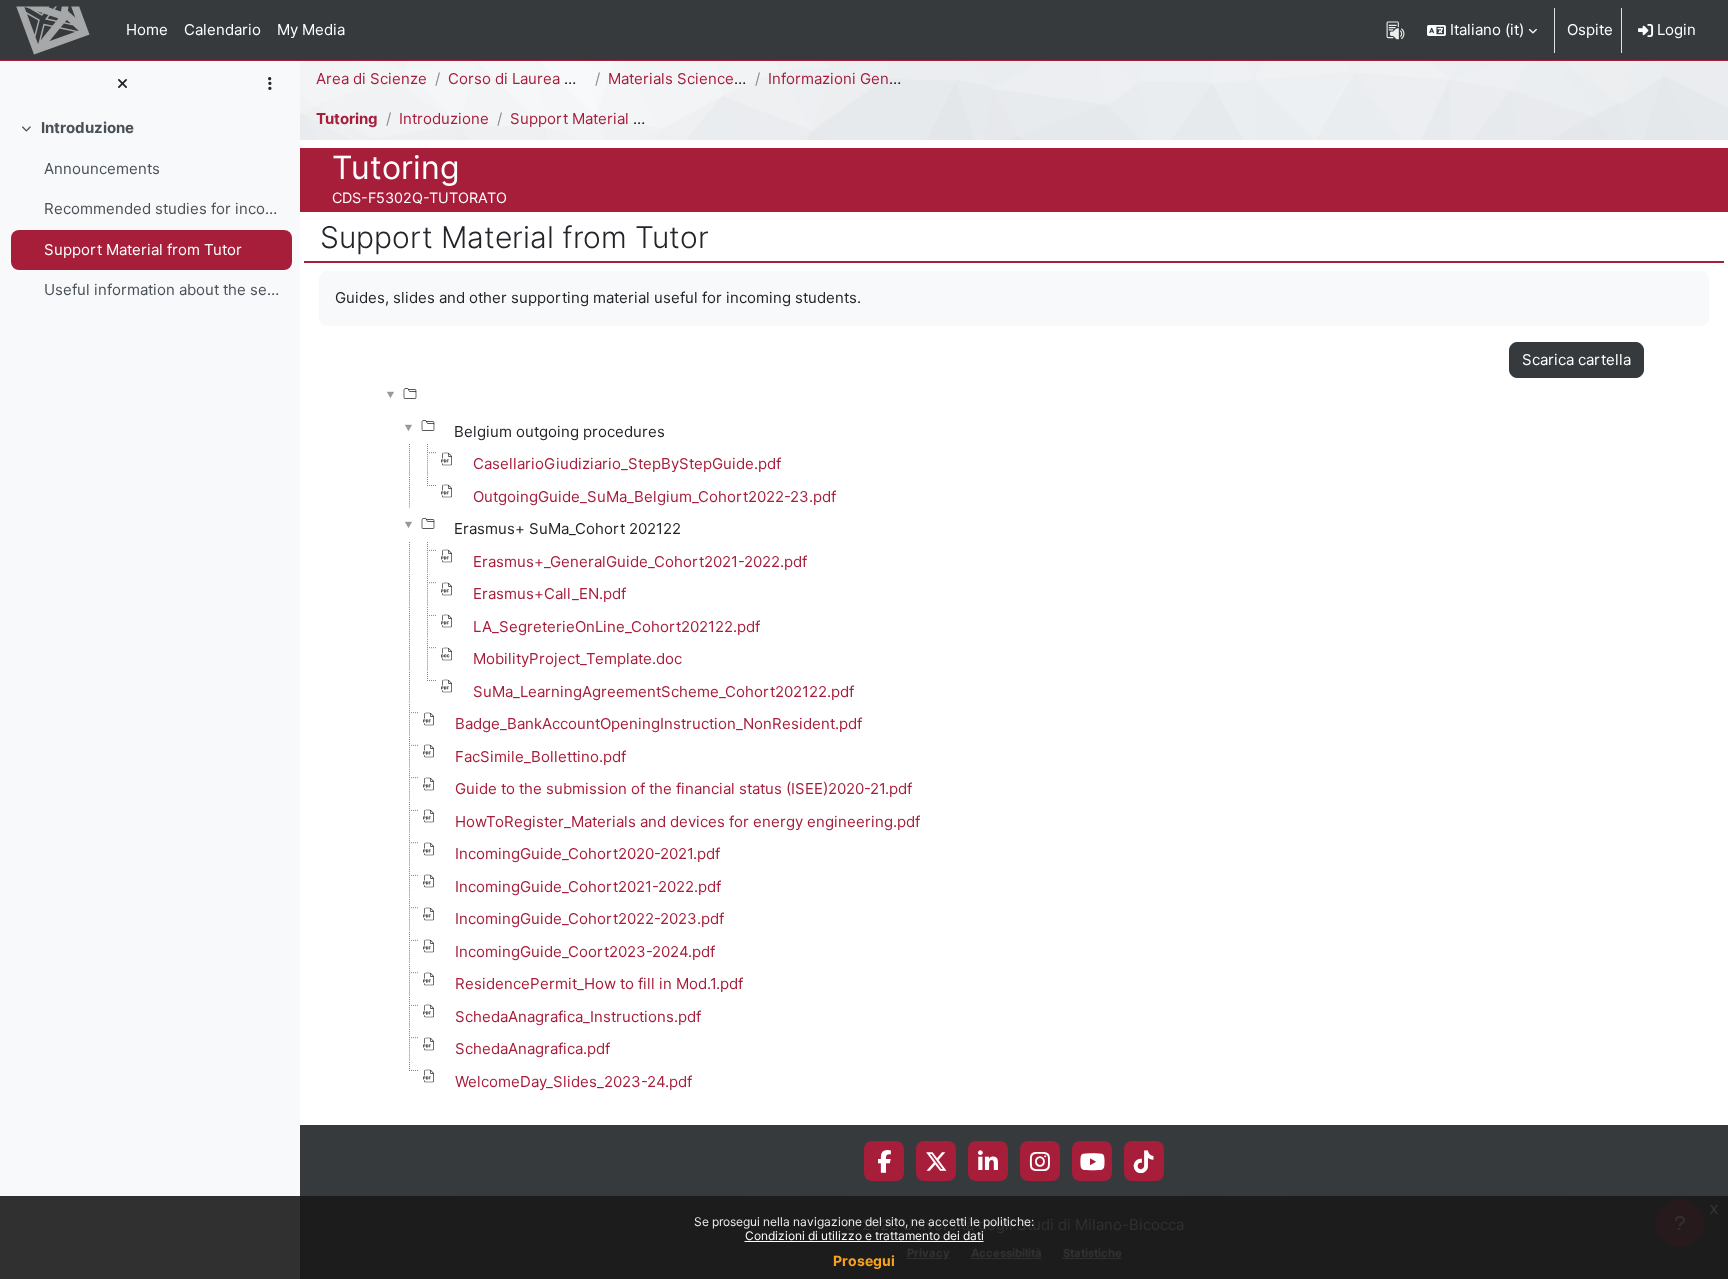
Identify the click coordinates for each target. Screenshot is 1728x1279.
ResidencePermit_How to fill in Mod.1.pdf (599, 983)
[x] (936, 1161)
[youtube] (1092, 1161)
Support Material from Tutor (143, 249)
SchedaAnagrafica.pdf (532, 1048)
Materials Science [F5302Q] (706, 78)
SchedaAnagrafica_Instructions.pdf (578, 1016)
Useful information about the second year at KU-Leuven (163, 289)
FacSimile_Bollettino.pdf (540, 756)
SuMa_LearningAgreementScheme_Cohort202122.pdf (663, 691)
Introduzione (87, 127)
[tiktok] (1144, 1161)
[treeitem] (150, 209)
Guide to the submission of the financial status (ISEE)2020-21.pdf (683, 788)
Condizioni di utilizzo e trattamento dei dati (864, 1235)
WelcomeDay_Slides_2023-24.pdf (573, 1081)
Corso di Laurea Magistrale (543, 78)
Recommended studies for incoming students (163, 208)
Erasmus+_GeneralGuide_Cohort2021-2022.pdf (640, 561)
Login (1674, 29)
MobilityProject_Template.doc (577, 658)
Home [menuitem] (147, 29)
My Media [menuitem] (311, 29)
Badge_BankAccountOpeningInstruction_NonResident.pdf (658, 723)
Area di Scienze (371, 78)
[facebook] (884, 1161)
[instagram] (1040, 1161)
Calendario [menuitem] (222, 29)
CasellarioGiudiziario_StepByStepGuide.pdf (627, 463)
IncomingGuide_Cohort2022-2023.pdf (589, 918)
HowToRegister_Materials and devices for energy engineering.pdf (687, 821)
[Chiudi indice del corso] (122, 84)
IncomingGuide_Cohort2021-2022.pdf (588, 886)
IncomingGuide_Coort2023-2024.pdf (585, 951)
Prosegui (864, 1260)
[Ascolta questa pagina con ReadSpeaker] (1395, 30)
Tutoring (347, 118)
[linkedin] (988, 1161)
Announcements (102, 168)
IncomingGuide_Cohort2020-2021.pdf (587, 853)
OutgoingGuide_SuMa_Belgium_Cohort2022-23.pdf (654, 496)
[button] (1482, 30)
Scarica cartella (1576, 359)
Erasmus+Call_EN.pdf (549, 593)
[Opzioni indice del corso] (269, 84)
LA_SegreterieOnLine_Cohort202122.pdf (616, 626)
